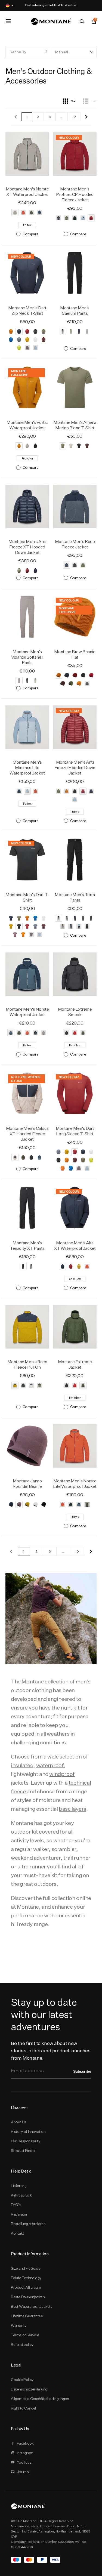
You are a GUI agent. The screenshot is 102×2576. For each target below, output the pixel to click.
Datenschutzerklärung (29, 2389)
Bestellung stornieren (28, 2224)
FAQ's (16, 2205)
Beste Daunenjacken (28, 2297)
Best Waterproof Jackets (32, 2306)
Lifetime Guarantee (27, 2316)
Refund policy (22, 2344)
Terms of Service (25, 2335)
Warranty (19, 2325)
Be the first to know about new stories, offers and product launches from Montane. (51, 2051)
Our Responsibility (26, 2141)
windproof (62, 1774)
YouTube (24, 2462)
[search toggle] (82, 21)
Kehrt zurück (21, 2195)
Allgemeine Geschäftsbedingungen (40, 2399)
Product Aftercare (26, 2287)
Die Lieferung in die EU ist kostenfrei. (51, 5)
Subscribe (82, 2071)
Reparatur (19, 2214)
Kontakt (17, 2233)
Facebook (25, 2443)
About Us (19, 2122)
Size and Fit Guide (26, 2268)
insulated (22, 1765)
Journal (23, 2472)
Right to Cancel (23, 2408)
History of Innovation (28, 2131)
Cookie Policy (22, 2380)
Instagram (25, 2453)
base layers (72, 1809)
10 (74, 117)
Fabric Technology (26, 2278)
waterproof (50, 1765)
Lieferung (19, 2186)
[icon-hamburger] (8, 21)
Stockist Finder (23, 2151)
